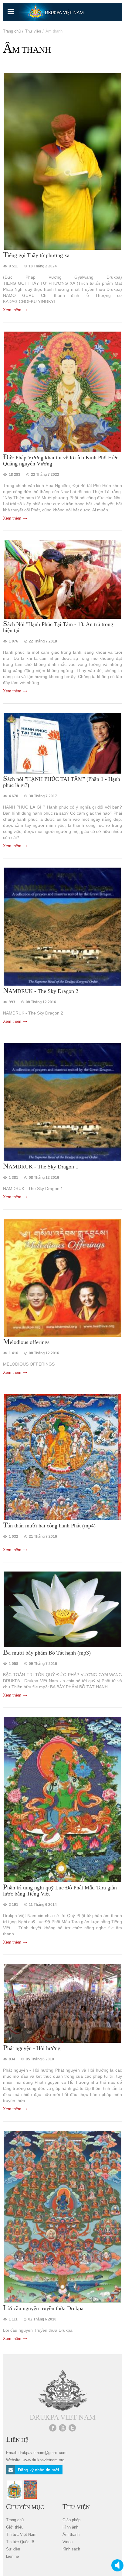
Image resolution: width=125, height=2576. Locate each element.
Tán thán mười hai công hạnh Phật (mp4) (49, 1525)
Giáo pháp (71, 2520)
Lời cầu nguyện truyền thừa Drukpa (43, 2308)
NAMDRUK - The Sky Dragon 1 (41, 1166)
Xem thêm (12, 310)
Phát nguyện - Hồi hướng (32, 2048)
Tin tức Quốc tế (20, 2542)
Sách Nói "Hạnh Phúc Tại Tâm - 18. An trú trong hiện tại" (58, 627)
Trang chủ (12, 31)
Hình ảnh (70, 2527)
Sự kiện (13, 2549)
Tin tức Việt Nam (21, 2534)
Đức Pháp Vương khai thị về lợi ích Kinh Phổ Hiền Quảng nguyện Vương (61, 460)
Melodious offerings (26, 1342)
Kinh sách (71, 2549)
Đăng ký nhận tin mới (38, 2470)
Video (68, 2542)
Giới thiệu (15, 2527)
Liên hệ (12, 2556)
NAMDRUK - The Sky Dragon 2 (41, 991)
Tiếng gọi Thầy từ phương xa (36, 255)
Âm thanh (71, 2534)
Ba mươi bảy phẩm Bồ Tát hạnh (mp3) (47, 1652)
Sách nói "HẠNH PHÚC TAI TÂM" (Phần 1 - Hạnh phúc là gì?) (62, 782)
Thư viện (33, 31)
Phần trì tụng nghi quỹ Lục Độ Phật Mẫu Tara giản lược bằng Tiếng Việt (60, 1890)
